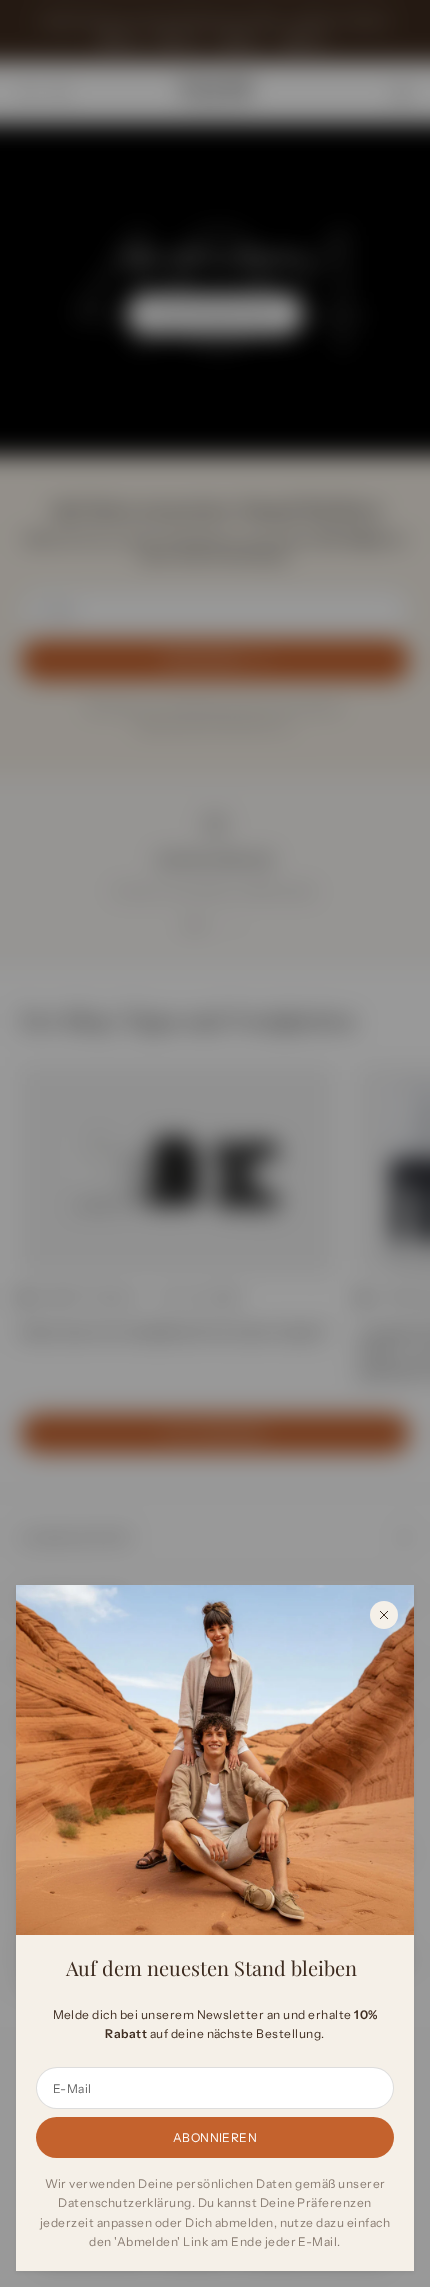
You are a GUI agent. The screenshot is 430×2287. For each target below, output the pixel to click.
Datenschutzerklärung (125, 2202)
